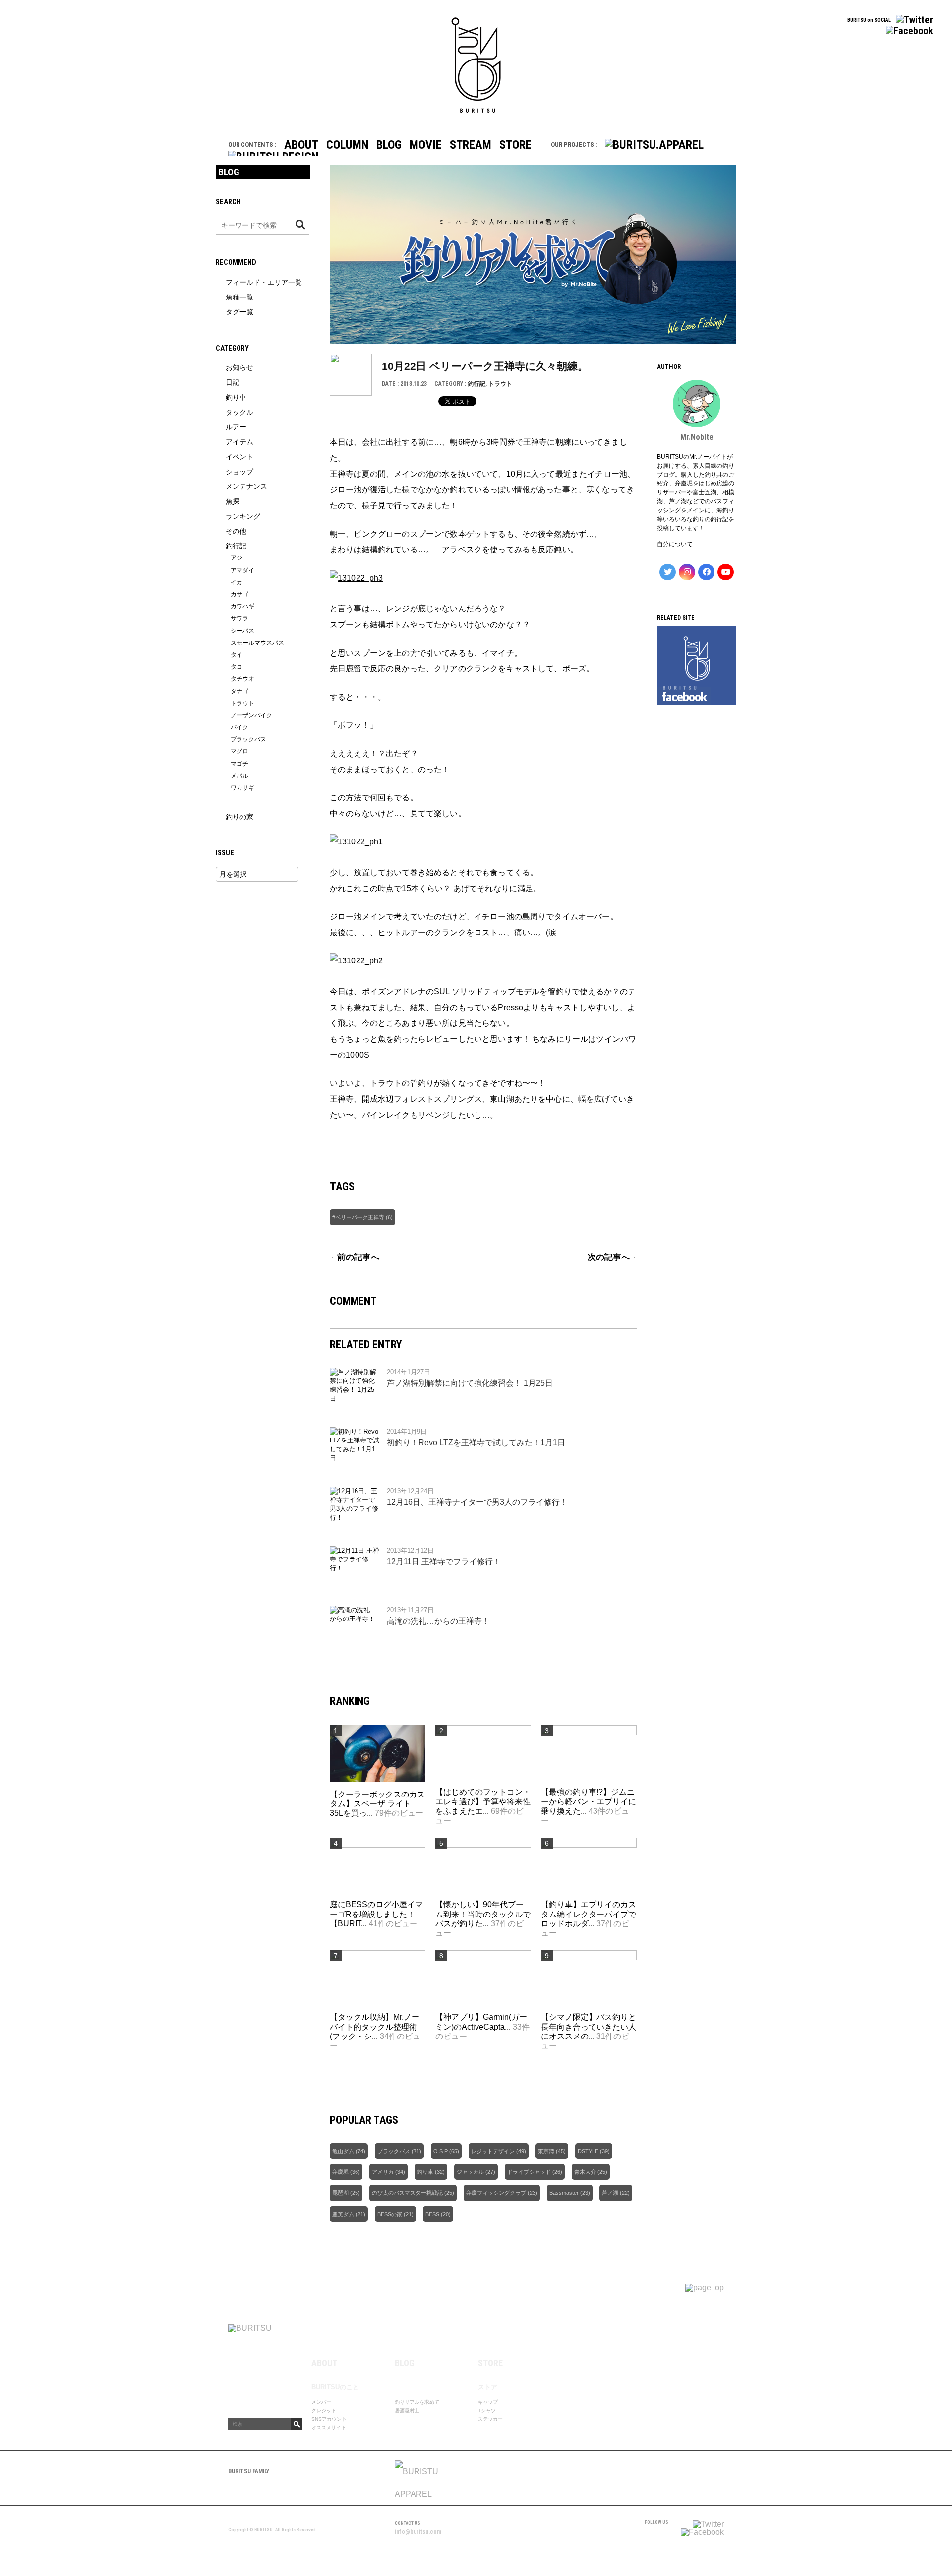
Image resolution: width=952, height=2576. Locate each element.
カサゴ (239, 594)
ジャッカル (470, 2172)
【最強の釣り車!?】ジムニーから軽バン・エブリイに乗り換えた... (589, 1801)
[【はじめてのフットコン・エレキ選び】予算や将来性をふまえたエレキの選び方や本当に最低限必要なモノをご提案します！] (483, 1732)
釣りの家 (239, 817)
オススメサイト (329, 2427)
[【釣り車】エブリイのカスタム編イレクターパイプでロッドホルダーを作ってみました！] (589, 1845)
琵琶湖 (340, 2193)
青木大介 (585, 2172)
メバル (239, 776)
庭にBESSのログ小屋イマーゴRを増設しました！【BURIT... (376, 1914)
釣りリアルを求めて (417, 2402)
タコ (237, 667)
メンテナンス (246, 486)
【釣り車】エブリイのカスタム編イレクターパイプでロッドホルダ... (589, 1914)
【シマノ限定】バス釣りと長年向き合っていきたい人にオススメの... (589, 2026)
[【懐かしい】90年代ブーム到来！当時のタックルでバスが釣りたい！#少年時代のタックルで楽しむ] (483, 1845)
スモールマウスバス (257, 643)
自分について (675, 544)
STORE (515, 145)
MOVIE (426, 145)
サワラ (239, 618)
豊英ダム (343, 2214)
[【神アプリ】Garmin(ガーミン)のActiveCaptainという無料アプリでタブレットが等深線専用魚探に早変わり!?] (483, 1957)
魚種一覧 (239, 297)
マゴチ (239, 764)
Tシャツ (487, 2411)
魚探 (233, 501)
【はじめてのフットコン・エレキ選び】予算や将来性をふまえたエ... (483, 1801)
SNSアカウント (329, 2419)
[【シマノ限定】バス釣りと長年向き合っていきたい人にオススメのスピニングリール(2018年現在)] (589, 1957)
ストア (488, 2387)
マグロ (239, 751)
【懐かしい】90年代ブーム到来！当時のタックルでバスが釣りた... (483, 1914)
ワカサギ (242, 788)
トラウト (500, 384)
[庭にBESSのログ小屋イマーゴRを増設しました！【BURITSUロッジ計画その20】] (378, 1845)
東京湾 (546, 2151)
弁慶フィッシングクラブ (496, 2193)
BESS (432, 2214)
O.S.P (441, 2151)
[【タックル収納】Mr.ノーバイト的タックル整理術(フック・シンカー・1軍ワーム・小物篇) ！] (378, 1957)
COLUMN (347, 145)
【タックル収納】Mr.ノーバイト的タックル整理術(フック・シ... (375, 2026)
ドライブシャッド (529, 2172)
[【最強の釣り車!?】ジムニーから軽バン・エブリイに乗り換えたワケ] (589, 1732)
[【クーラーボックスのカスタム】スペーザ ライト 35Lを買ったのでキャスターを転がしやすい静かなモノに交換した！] (378, 1784)
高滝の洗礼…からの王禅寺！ (438, 1621)
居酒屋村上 (407, 2411)
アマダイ (242, 570)
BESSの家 (390, 2214)
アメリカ (383, 2172)
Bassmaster (564, 2193)
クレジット (324, 2411)
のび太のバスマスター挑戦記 (407, 2193)
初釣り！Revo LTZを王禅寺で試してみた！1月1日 (476, 1443)
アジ (237, 558)
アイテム (239, 442)
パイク (239, 727)
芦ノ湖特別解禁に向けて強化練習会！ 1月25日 (470, 1383)
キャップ (488, 2402)
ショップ (239, 472)
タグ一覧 (239, 312)
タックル (239, 412)
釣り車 (425, 2172)
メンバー (321, 2402)
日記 (233, 382)
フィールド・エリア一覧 (264, 282)
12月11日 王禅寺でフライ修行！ (444, 1562)
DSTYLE (588, 2151)
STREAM (471, 145)
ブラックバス (394, 2151)
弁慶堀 (340, 2172)
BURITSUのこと (335, 2387)
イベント (239, 457)
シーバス (242, 631)
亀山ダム (343, 2151)
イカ (237, 582)
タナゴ (239, 691)
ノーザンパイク (251, 715)
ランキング (243, 516)
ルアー (236, 427)
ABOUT (301, 145)
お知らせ (239, 367)
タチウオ (242, 679)
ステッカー (490, 2419)
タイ (237, 655)
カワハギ (242, 606)
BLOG (389, 145)
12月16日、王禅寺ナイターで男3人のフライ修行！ (477, 1502)
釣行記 (476, 384)
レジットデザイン (493, 2151)
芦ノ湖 (610, 2193)
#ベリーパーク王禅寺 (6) (362, 1217)
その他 (236, 531)
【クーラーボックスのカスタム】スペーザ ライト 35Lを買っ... (377, 1804)
